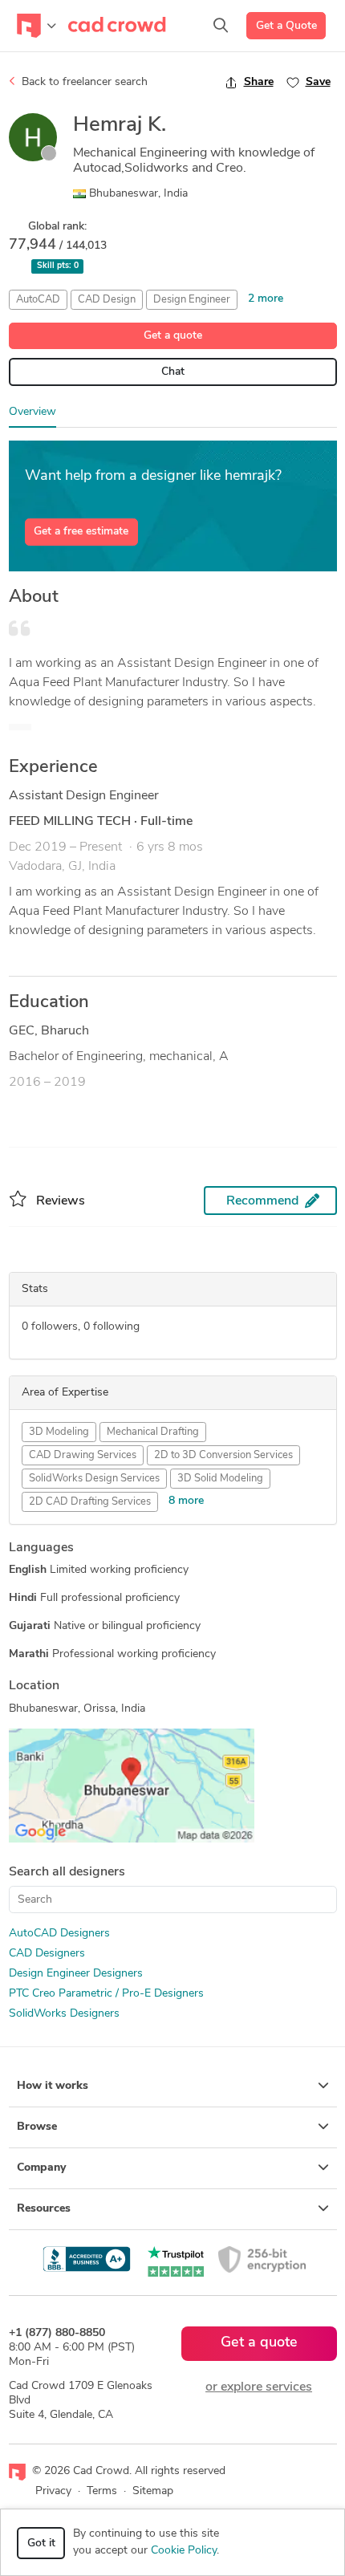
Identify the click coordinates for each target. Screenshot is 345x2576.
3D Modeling (59, 1432)
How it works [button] (53, 2086)
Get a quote (173, 336)
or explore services (259, 2387)
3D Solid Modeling (220, 1479)
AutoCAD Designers (59, 1934)
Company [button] (41, 2168)
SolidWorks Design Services (94, 1479)
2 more (266, 299)
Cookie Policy (184, 2551)
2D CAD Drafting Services (90, 1502)
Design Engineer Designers (76, 1974)
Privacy (53, 2491)
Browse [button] (37, 2127)
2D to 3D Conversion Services (223, 1455)
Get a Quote (286, 26)
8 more (186, 1501)
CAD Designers (47, 1954)
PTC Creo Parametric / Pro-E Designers (106, 1994)
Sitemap (153, 2491)
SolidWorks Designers (64, 2014)
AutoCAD (38, 300)
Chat (173, 372)
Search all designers (67, 1872)
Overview (32, 412)
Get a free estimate (81, 532)
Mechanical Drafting (153, 1432)
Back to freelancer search (83, 82)
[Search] (221, 26)
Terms (102, 2491)
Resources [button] (44, 2209)
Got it (41, 2543)
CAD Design (107, 300)
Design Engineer (192, 300)
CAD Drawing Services (83, 1455)
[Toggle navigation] (37, 26)
